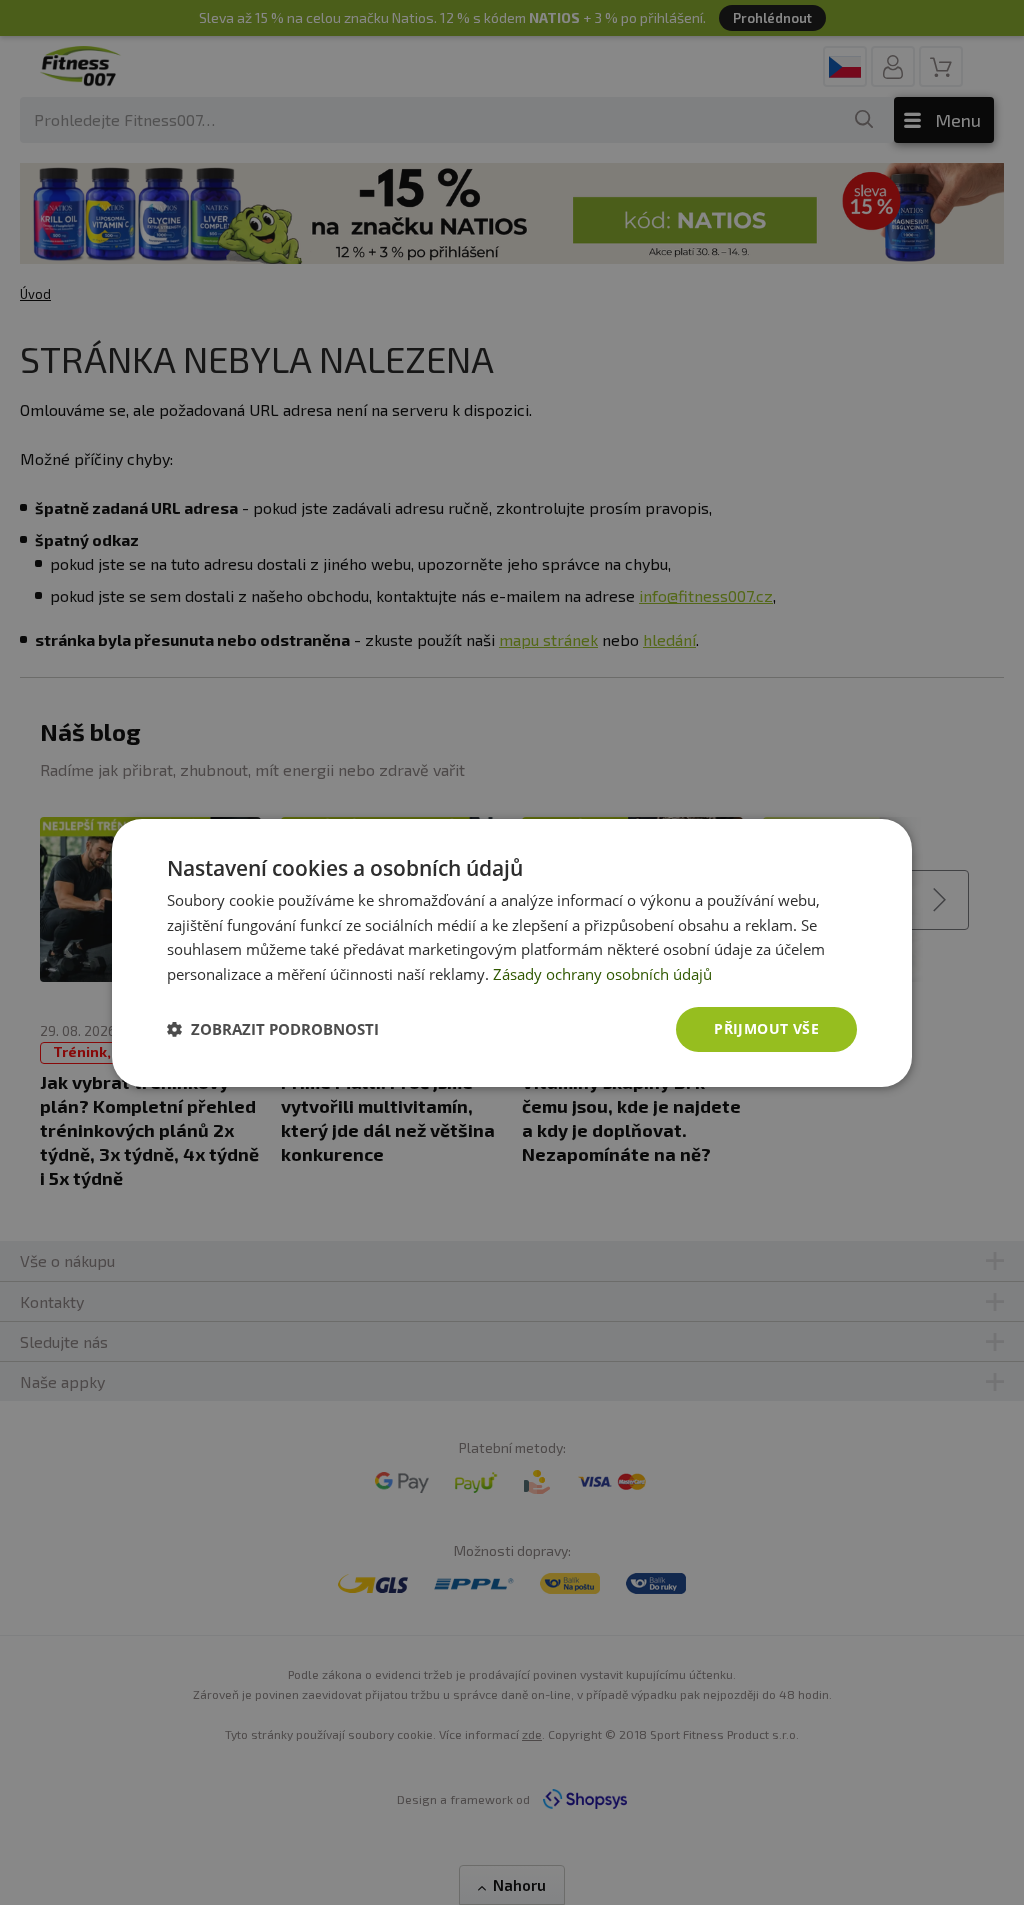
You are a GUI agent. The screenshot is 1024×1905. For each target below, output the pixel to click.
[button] (273, 1029)
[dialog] (512, 952)
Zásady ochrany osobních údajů (602, 974)
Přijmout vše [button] (766, 1028)
